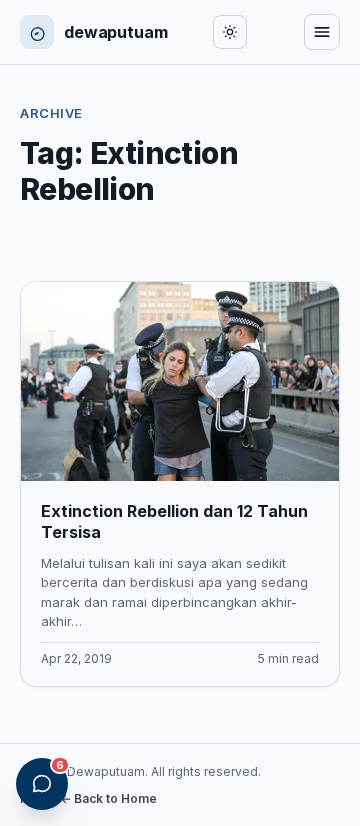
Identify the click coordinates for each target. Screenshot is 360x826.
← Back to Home (108, 798)
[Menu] (322, 32)
